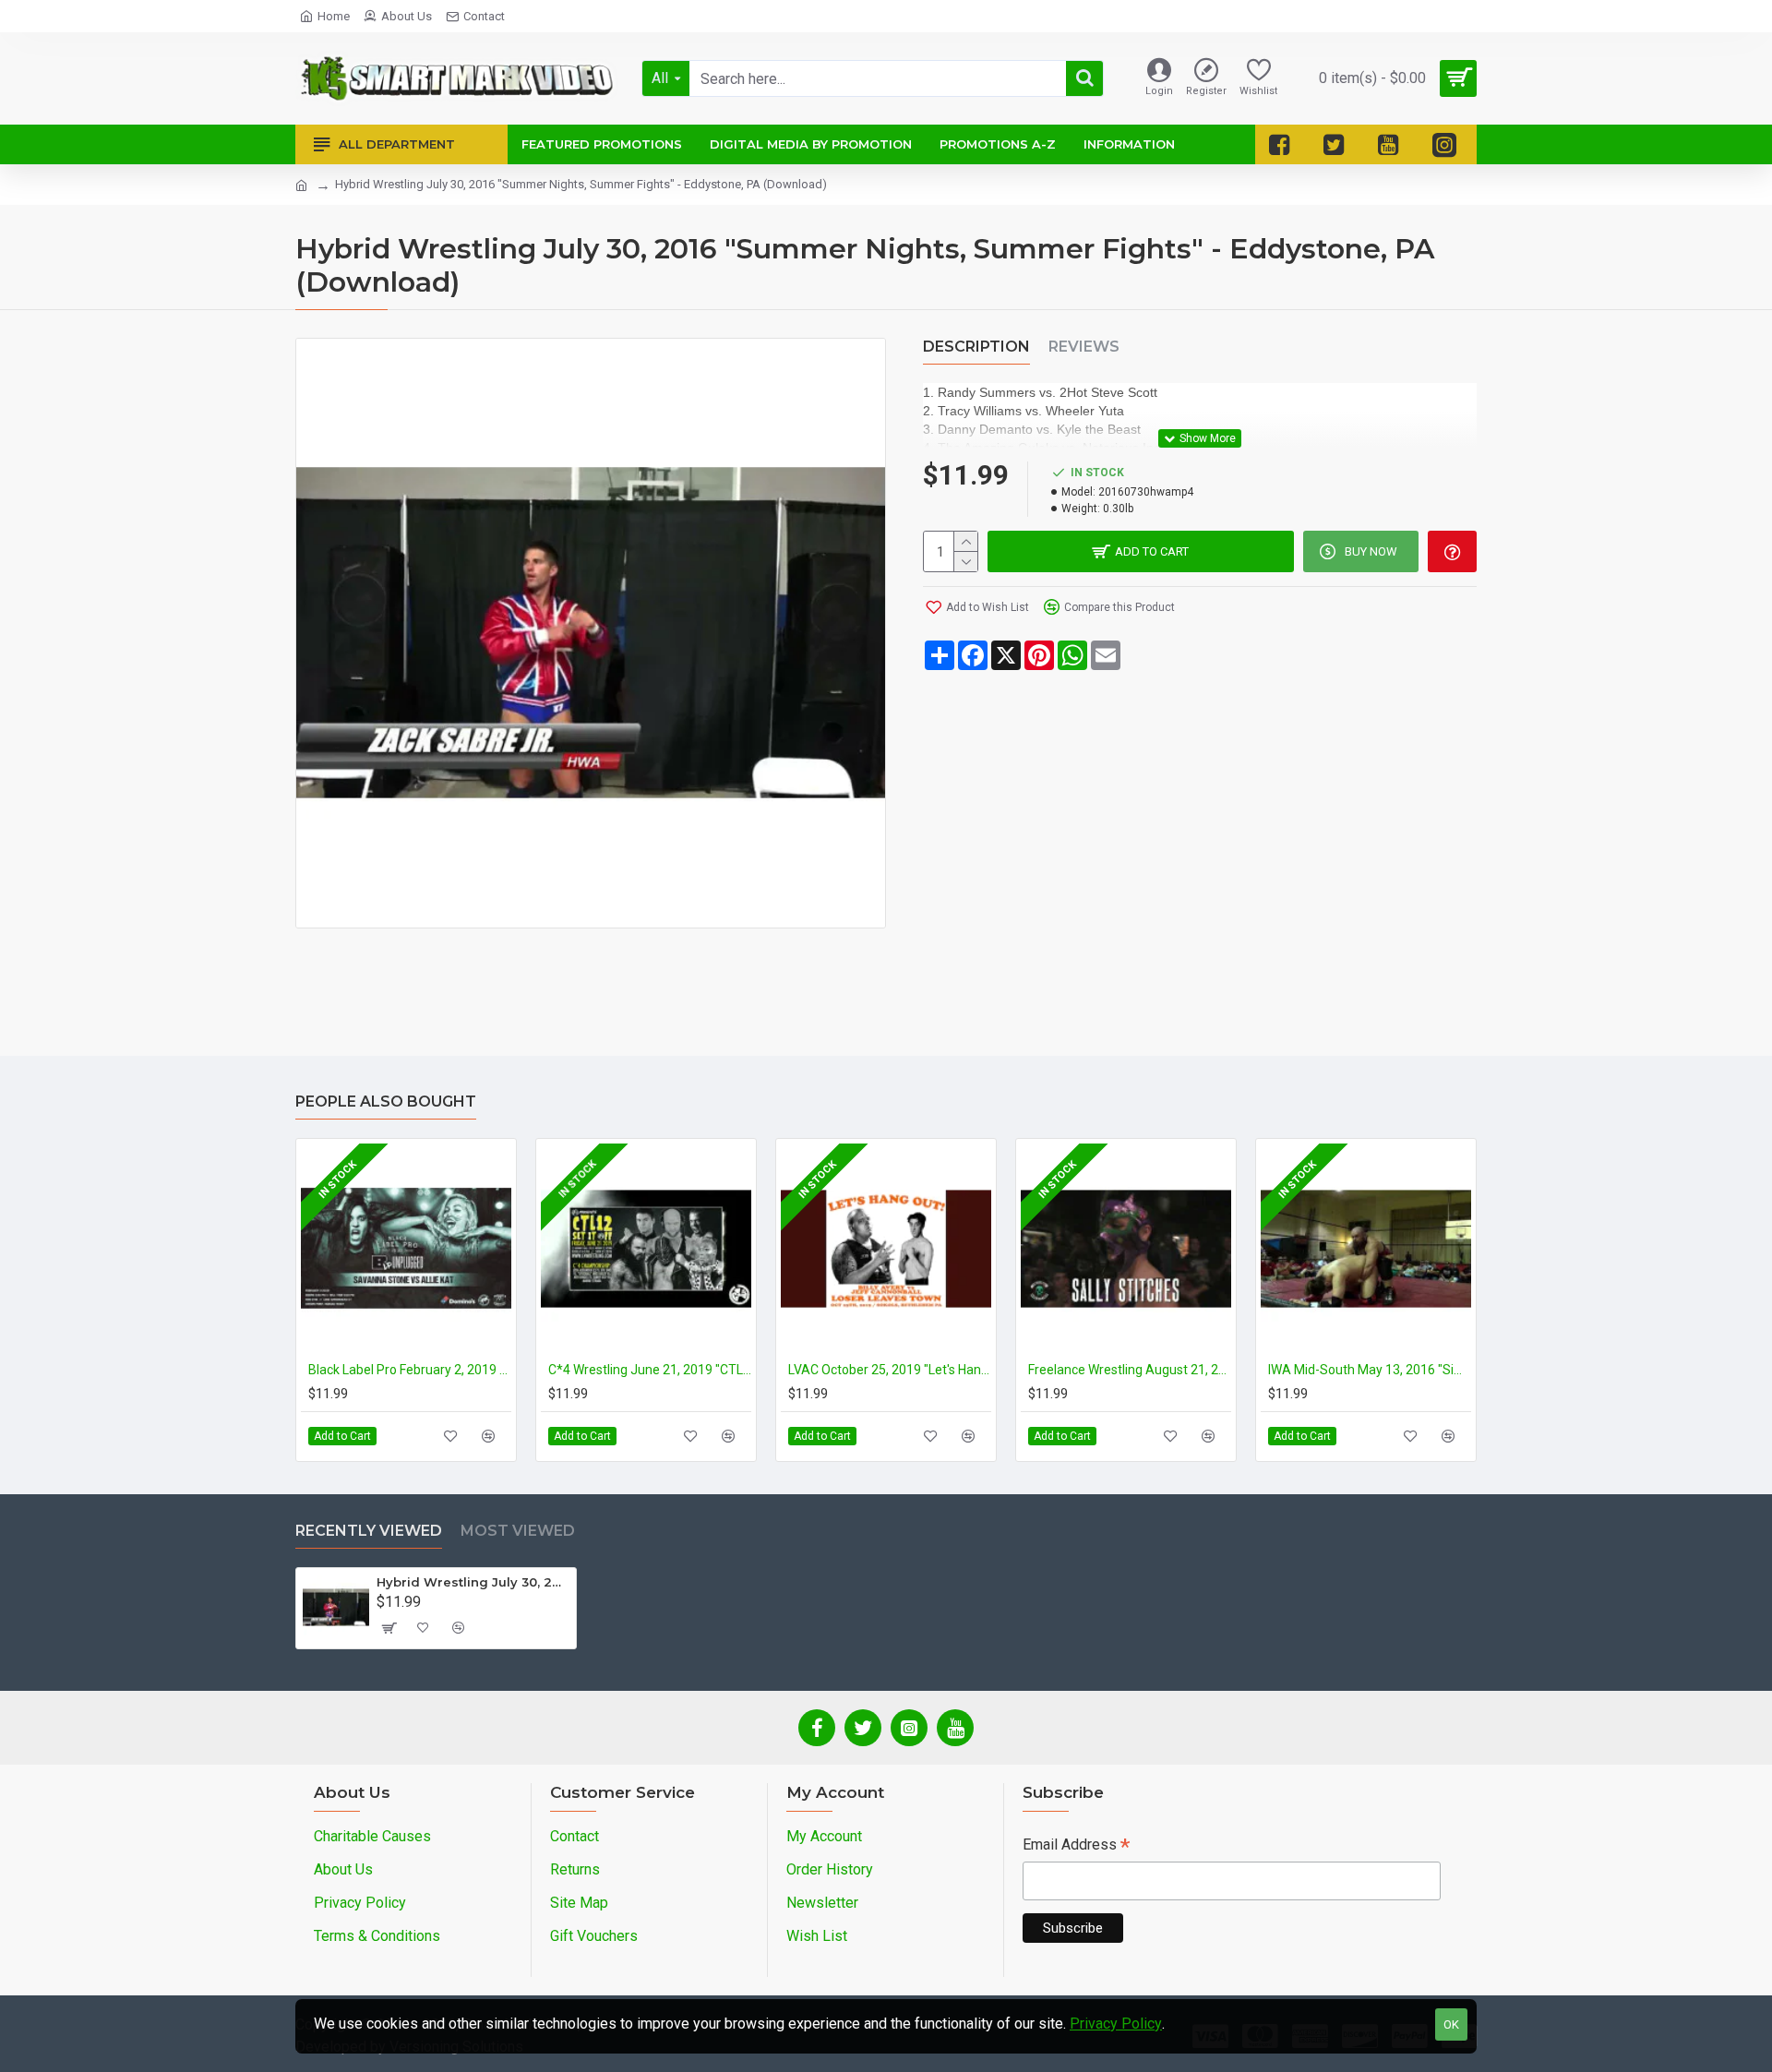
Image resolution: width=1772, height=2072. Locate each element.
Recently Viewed (369, 1531)
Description (976, 347)
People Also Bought (386, 1102)
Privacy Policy (1116, 2024)
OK (1451, 2024)
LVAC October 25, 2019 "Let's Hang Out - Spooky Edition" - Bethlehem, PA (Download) (890, 1370)
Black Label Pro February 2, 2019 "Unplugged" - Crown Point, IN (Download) (410, 1370)
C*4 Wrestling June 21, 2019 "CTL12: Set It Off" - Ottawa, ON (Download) (650, 1370)
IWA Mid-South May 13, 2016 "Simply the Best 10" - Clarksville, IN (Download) (1370, 1370)
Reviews (1084, 347)
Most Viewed (518, 1531)
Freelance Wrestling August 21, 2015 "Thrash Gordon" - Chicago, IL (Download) (1130, 1370)
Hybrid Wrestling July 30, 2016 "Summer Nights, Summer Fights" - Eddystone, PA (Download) (473, 1582)
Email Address (1076, 1846)
